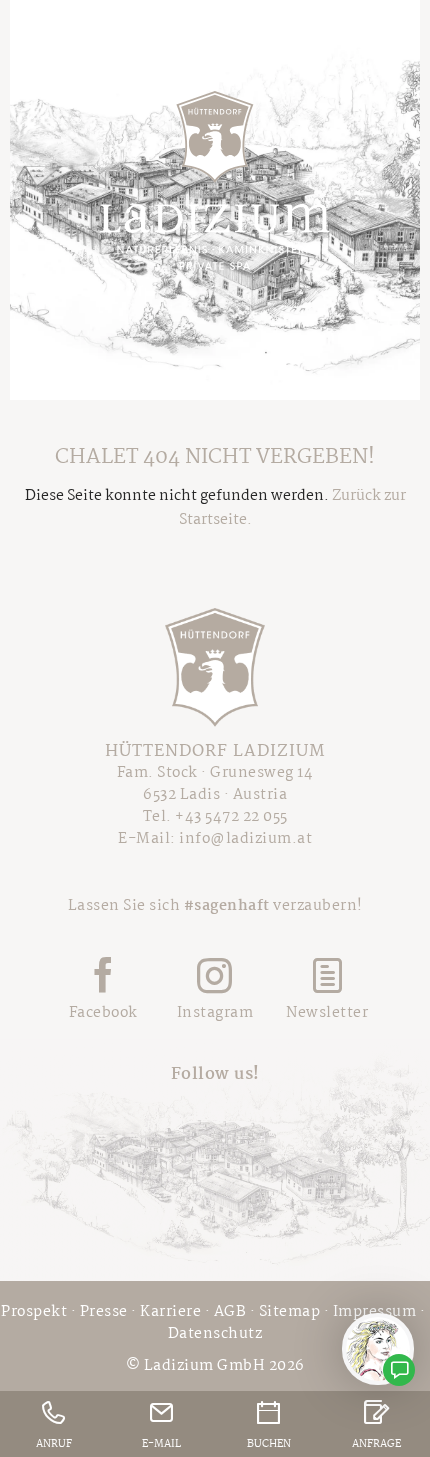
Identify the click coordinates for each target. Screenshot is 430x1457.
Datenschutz (215, 1334)
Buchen (269, 1444)
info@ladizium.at (245, 839)
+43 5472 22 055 (231, 817)
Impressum (375, 1312)
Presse (104, 1312)
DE (356, 56)
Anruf (54, 1444)
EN (390, 56)
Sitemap (290, 1312)
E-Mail (161, 1444)
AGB (230, 1312)
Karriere (170, 1312)
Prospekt (34, 1312)
